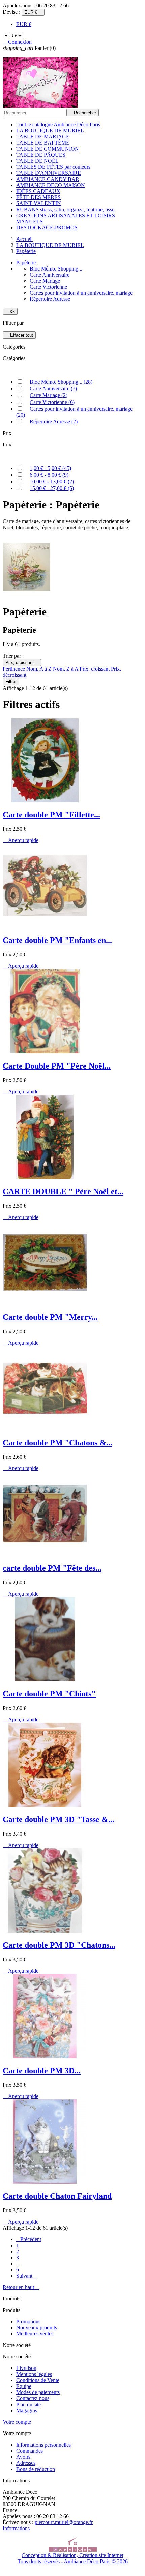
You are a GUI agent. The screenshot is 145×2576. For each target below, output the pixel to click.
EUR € (24, 24)
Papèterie (26, 263)
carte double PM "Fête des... (52, 1568)
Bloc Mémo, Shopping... (56, 269)
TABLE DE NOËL (37, 161)
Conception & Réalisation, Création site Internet (72, 2555)
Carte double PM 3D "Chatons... (59, 1945)
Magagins (27, 2410)
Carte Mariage (45, 281)
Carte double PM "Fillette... (51, 815)
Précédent (29, 2239)
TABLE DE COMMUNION (48, 149)
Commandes (30, 2451)
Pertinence (14, 669)
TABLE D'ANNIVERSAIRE (49, 173)
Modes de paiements (38, 2392)
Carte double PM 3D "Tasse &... (59, 1819)
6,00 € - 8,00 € (49, 475)
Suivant (26, 2276)
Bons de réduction (36, 2469)
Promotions (28, 2321)
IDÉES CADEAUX (38, 191)
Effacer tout (19, 335)
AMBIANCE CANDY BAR (48, 179)
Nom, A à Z (40, 669)
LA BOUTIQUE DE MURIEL (50, 131)
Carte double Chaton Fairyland (57, 2196)
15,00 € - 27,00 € (52, 488)
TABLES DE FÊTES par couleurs (53, 167)
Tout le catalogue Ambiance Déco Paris (58, 124)
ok (10, 311)
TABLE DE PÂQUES (41, 155)
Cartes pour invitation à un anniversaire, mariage (81, 293)
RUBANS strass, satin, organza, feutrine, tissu (65, 209)
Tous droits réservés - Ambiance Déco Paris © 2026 (73, 2561)
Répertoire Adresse (50, 299)
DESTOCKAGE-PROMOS (47, 228)
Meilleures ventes (35, 2334)
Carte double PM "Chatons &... (57, 1443)
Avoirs (23, 2457)
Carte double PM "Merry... (50, 1317)
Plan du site (28, 2404)
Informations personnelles (43, 2445)
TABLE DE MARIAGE (43, 137)
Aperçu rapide (21, 840)
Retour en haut (21, 2287)
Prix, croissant (22, 662)
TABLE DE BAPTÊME (43, 143)
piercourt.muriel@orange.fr (64, 2522)
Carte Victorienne (48, 287)
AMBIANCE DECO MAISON (51, 185)
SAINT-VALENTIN (39, 203)
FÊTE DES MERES (38, 197)
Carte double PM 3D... (42, 2071)
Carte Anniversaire (50, 275)
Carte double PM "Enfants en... (57, 940)
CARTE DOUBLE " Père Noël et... (63, 1191)
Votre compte (17, 2422)
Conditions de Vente (38, 2380)
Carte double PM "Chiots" (49, 1694)
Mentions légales (34, 2374)
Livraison (26, 2368)
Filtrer (11, 682)
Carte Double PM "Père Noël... (57, 1066)
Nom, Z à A (66, 669)
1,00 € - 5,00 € (50, 468)
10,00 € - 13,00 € (52, 482)
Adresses (26, 2463)
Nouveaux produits (37, 2328)
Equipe (24, 2386)
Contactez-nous (33, 2398)
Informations (16, 2528)
